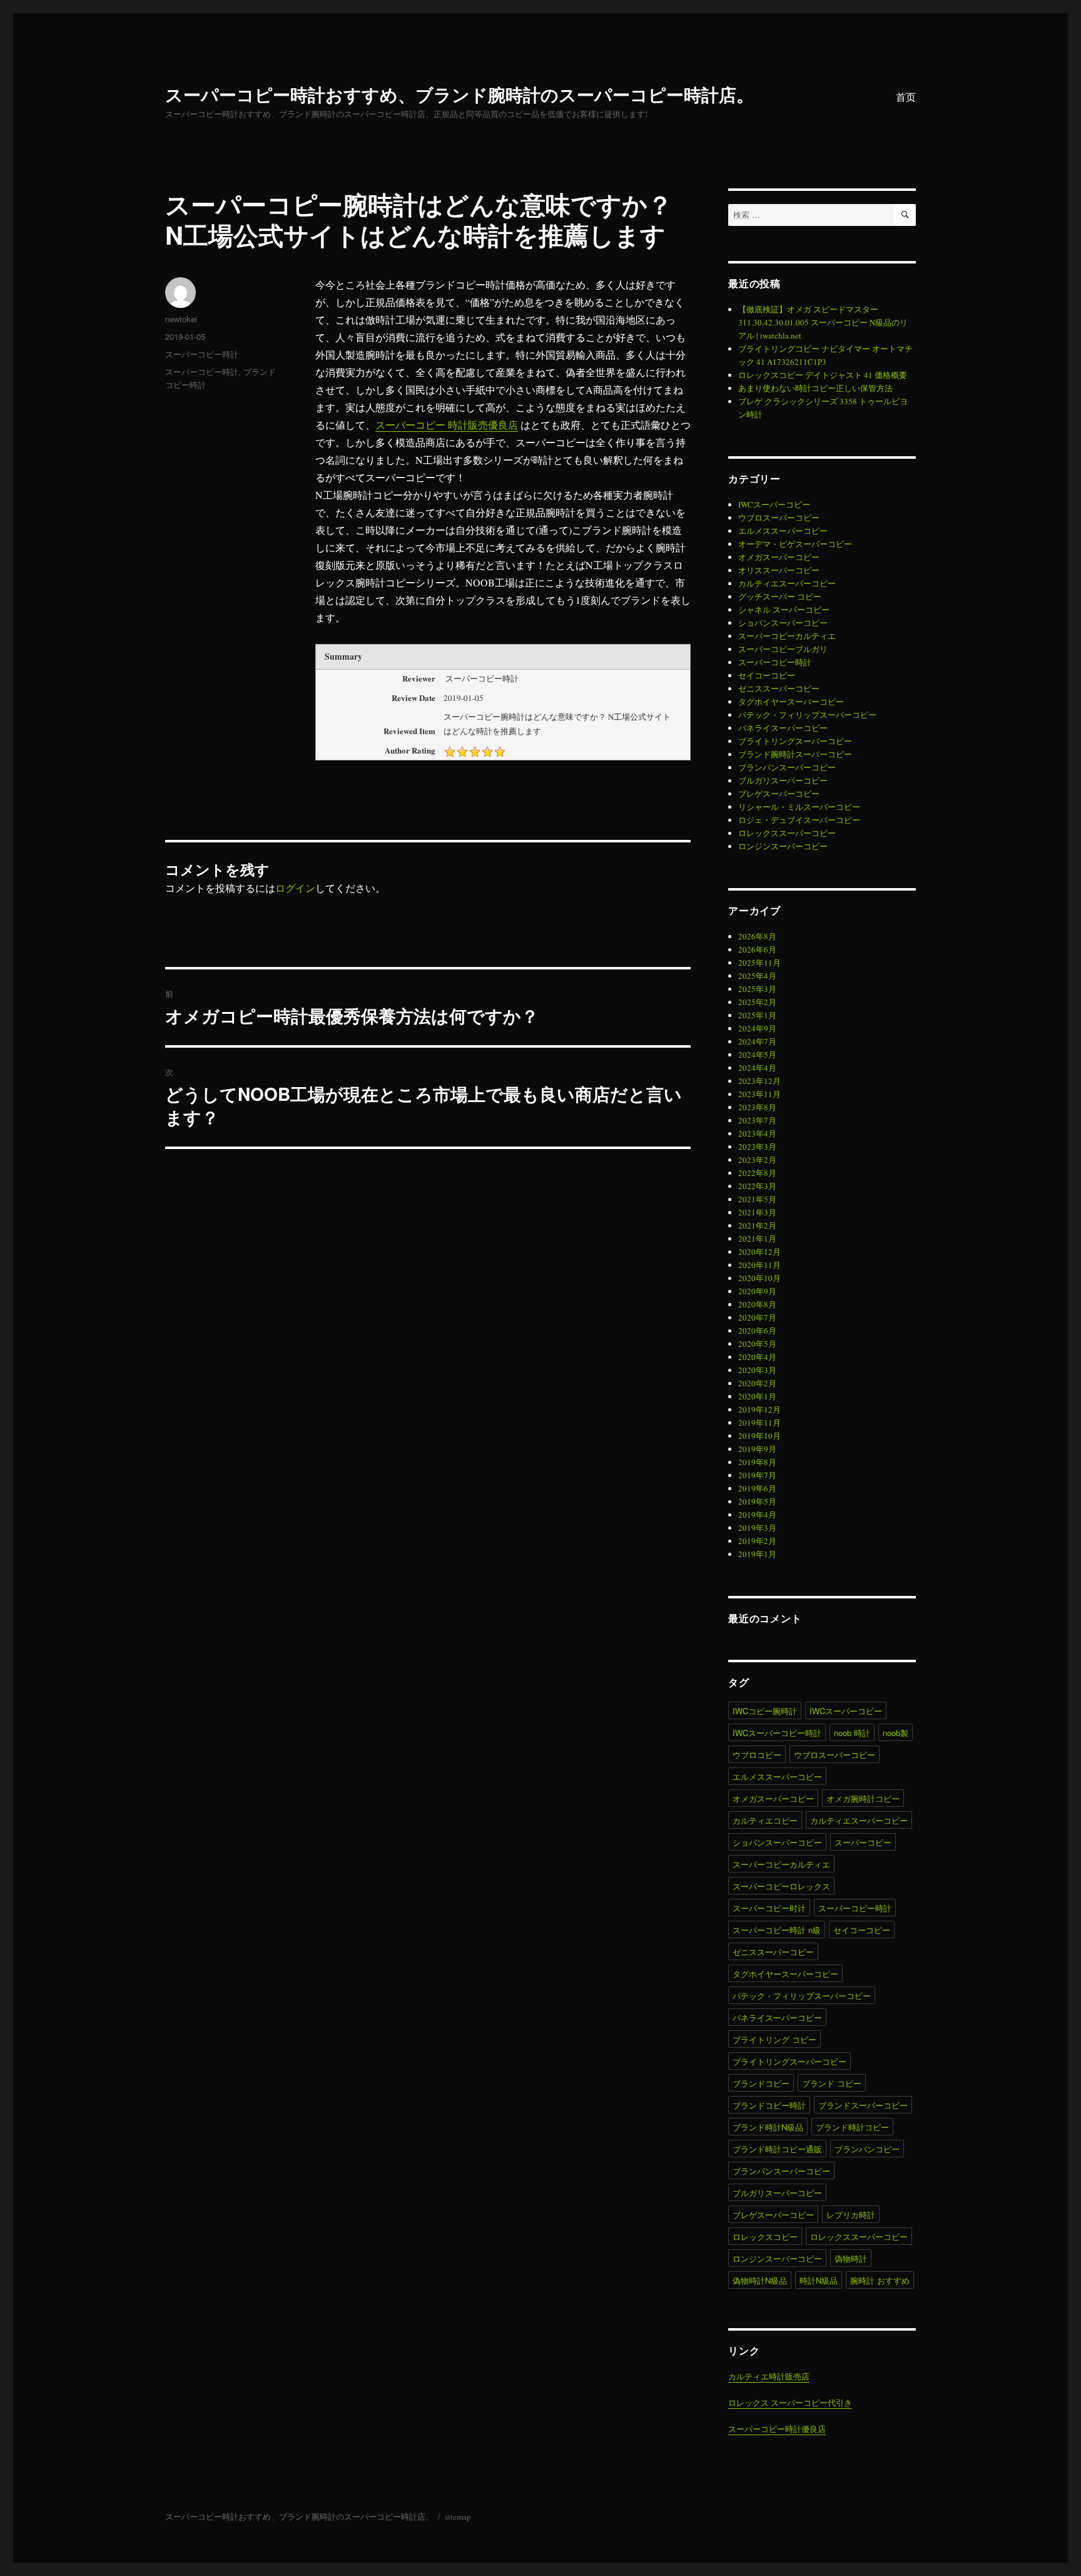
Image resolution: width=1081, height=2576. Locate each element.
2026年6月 (757, 949)
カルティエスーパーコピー (787, 583)
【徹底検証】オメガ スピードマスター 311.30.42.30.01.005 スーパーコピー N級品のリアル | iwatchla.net (823, 322)
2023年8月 (757, 1107)
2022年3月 (757, 1186)
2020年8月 (757, 1304)
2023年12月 (759, 1081)
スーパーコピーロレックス (781, 1886)
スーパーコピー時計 (202, 354)
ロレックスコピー (765, 2236)
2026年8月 (757, 936)
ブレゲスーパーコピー (779, 794)
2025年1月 (757, 1015)
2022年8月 (757, 1173)
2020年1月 (757, 1396)
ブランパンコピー (867, 2149)
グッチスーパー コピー (780, 596)
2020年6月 (757, 1331)
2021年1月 (757, 1239)
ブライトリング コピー (774, 2039)
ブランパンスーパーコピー (787, 767)
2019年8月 (757, 1462)
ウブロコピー (757, 1755)
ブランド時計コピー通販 (777, 2149)
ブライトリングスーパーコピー (795, 741)
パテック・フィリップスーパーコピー (807, 715)
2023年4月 (757, 1133)
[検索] (905, 215)
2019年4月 (757, 1515)
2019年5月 (757, 1501)
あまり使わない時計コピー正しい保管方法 (815, 388)
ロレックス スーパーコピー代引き (790, 2403)
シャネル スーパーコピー (784, 610)
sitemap (458, 2517)
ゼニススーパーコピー (779, 688)
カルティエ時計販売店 (769, 2376)
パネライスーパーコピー (783, 728)
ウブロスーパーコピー (779, 518)
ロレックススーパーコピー (787, 833)
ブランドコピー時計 (769, 2105)
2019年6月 (757, 1488)
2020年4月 (757, 1357)
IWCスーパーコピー (774, 504)
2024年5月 (757, 1055)
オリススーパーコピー (779, 570)
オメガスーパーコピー (779, 557)
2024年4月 (757, 1068)
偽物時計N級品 (760, 2280)
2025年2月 (757, 1002)
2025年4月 (757, 976)
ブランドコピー (761, 2083)
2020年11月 (759, 1265)
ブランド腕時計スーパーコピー (795, 754)
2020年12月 (759, 1252)
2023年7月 (757, 1120)
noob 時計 (852, 1733)
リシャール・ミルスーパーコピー (799, 807)
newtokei (181, 319)
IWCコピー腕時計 (765, 1711)
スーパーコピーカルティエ (787, 636)
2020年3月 (757, 1370)
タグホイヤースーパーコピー (791, 702)
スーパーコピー (863, 1842)
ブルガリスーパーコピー (783, 780)
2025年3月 (757, 989)
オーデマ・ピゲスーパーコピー (795, 544)
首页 (906, 97)
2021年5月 (757, 1199)
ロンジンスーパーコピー (783, 846)
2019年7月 (757, 1475)
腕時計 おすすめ (880, 2280)
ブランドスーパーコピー (863, 2105)
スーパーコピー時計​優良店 (777, 2429)
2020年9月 (757, 1291)
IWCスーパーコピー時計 (777, 1733)
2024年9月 (757, 1028)
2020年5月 (757, 1344)
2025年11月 (759, 963)
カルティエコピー (765, 1820)
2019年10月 (759, 1436)
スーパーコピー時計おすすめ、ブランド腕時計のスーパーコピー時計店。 (459, 94)
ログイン (295, 888)
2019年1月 (757, 1554)
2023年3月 (757, 1147)
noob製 (896, 1733)
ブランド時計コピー (852, 2127)
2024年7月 (757, 1041)
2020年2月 (757, 1383)
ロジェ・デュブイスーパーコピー (799, 820)
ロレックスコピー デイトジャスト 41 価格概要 (823, 375)
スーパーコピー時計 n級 (777, 1930)
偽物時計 (851, 2258)
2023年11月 (759, 1094)
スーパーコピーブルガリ (783, 649)
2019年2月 (757, 1541)
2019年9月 (757, 1449)
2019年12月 (759, 1409)
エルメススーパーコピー (783, 531)
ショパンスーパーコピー (783, 623)
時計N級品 (819, 2280)
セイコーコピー (767, 675)
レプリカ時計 (851, 2215)
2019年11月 (759, 1423)
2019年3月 (757, 1528)
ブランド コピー (832, 2083)
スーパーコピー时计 (769, 1908)
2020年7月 (757, 1317)
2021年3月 (757, 1212)
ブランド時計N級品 (768, 2127)
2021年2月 (757, 1225)
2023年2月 (757, 1160)
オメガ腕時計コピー (863, 1798)
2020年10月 (759, 1278)
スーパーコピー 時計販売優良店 (447, 425)
